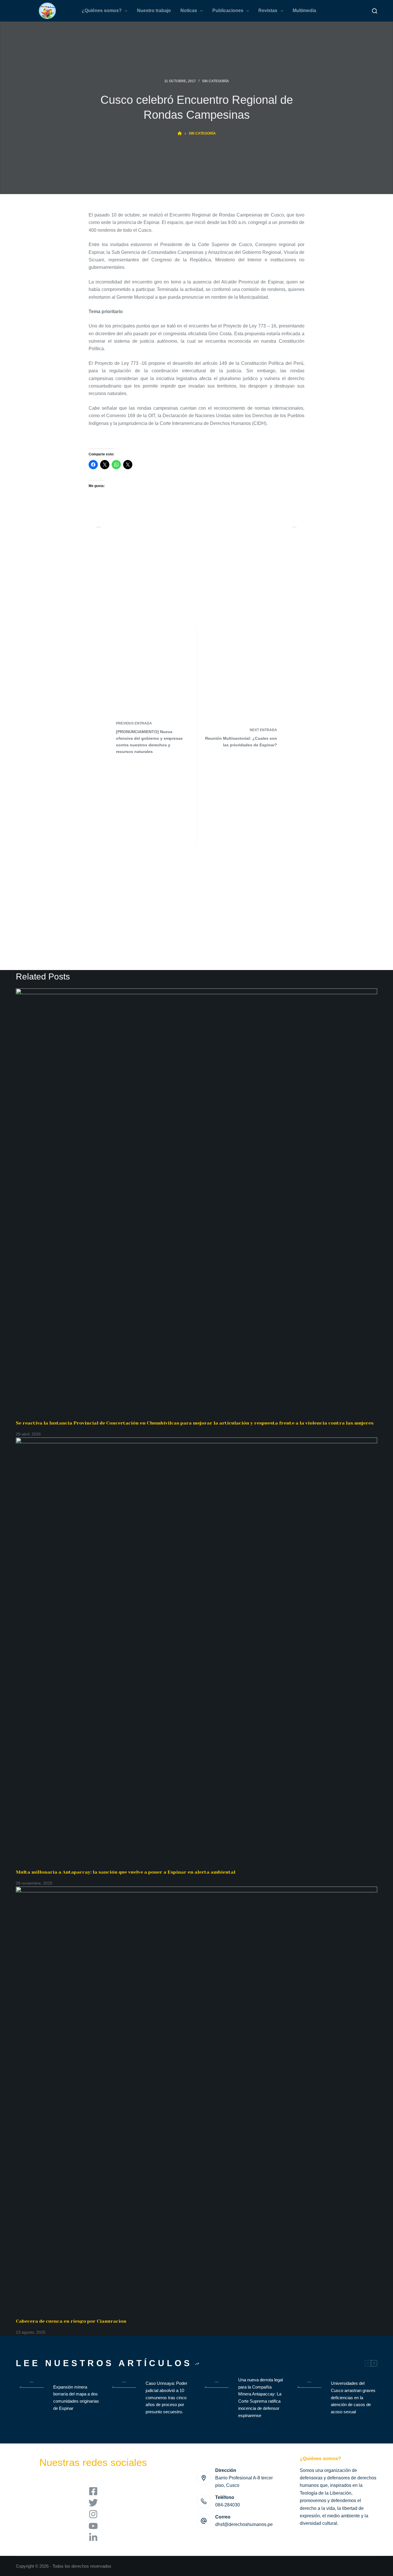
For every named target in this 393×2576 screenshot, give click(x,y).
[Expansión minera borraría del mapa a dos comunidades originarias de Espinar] (32, 2398)
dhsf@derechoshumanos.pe (244, 2524)
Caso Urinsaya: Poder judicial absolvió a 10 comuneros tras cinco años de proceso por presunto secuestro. (166, 2397)
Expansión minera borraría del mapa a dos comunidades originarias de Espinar (76, 2398)
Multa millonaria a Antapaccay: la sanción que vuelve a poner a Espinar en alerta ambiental (126, 1872)
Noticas (189, 10)
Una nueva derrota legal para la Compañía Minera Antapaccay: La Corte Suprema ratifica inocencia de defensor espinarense (261, 2398)
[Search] (375, 11)
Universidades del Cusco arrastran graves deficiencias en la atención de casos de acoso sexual (353, 2397)
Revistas (268, 10)
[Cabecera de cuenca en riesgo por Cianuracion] (197, 2102)
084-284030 (228, 2505)
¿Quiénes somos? (102, 10)
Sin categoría (215, 81)
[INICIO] (180, 134)
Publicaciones (228, 10)
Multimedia (304, 10)
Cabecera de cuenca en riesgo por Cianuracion (71, 2321)
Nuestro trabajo (154, 10)
